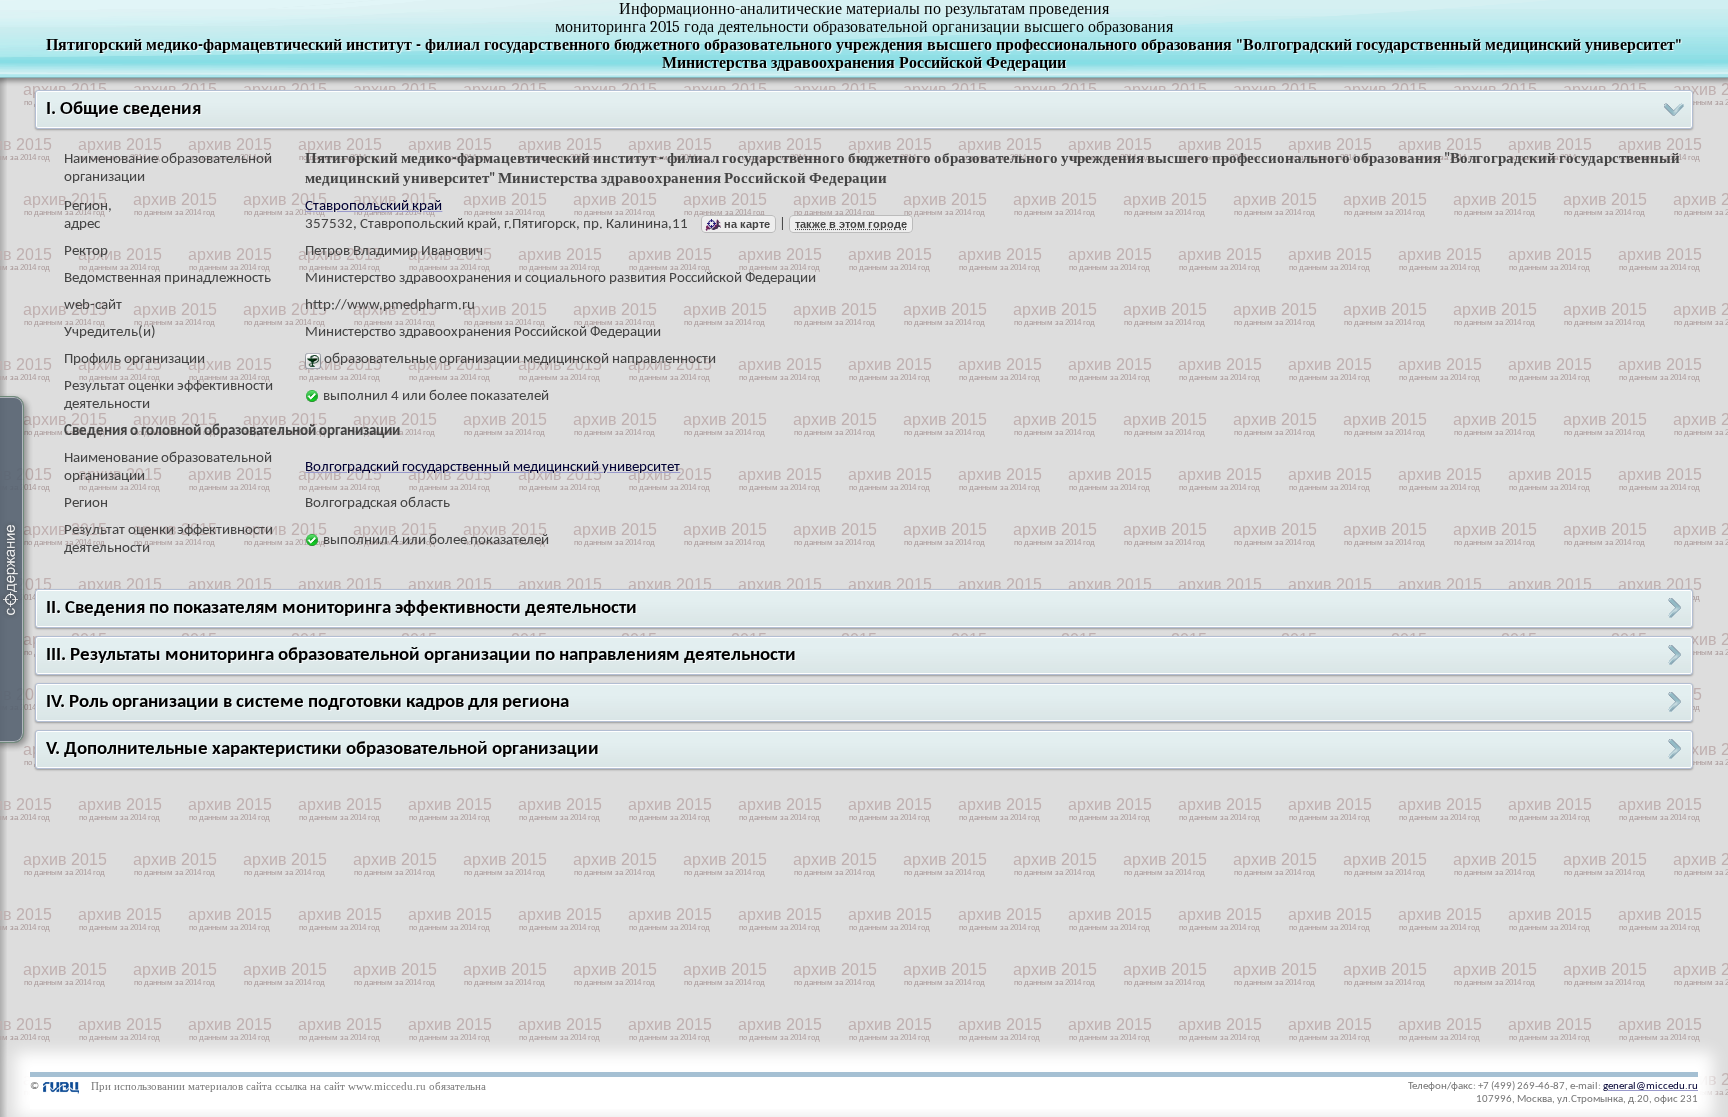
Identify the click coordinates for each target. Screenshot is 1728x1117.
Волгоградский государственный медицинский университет (492, 467)
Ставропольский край (373, 206)
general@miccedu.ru (1650, 1086)
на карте (747, 224)
